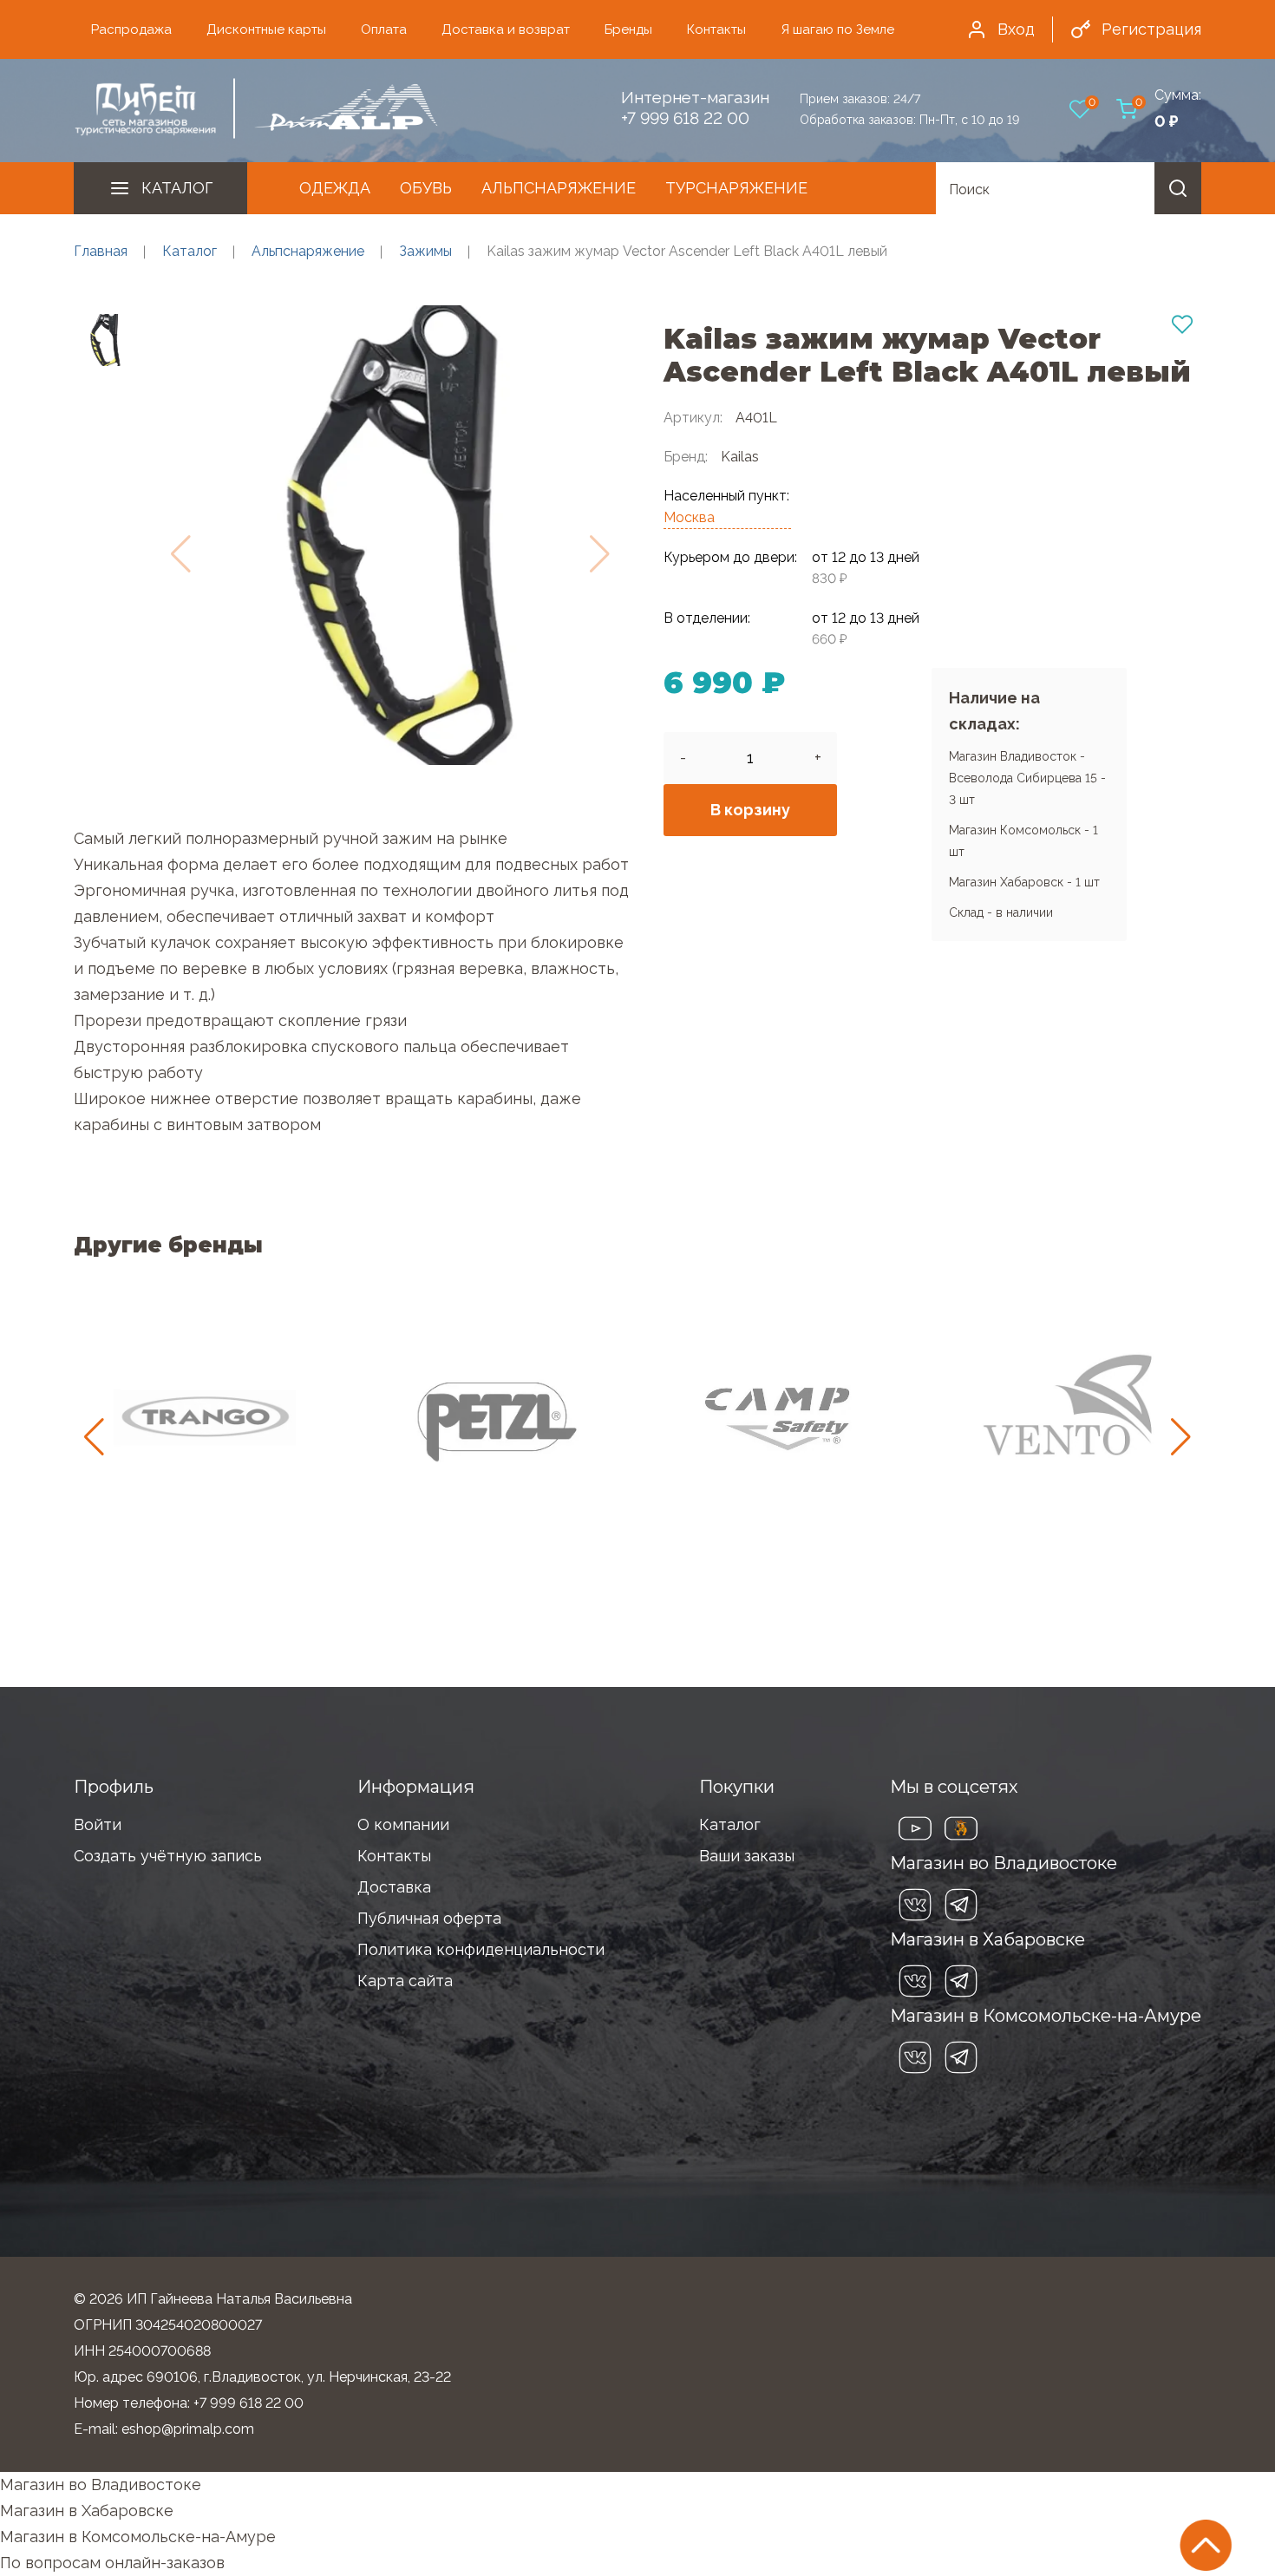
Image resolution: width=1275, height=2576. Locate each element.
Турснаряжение (736, 188)
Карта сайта (405, 1981)
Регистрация (1151, 29)
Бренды (628, 29)
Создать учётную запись (168, 1856)
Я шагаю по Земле (837, 29)
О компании (403, 1824)
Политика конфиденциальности (481, 1949)
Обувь (426, 188)
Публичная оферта (429, 1918)
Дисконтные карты (266, 29)
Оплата (384, 29)
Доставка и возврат (506, 29)
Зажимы (425, 251)
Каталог (177, 188)
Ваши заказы (747, 1856)
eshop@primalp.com (188, 2429)
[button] (1181, 1437)
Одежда (335, 188)
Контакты (716, 29)
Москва (689, 517)
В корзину (750, 810)
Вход (1016, 29)
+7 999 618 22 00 (685, 118)
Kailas (740, 457)
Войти (98, 1824)
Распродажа (131, 29)
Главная (101, 251)
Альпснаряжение (559, 188)
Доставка (394, 1887)
